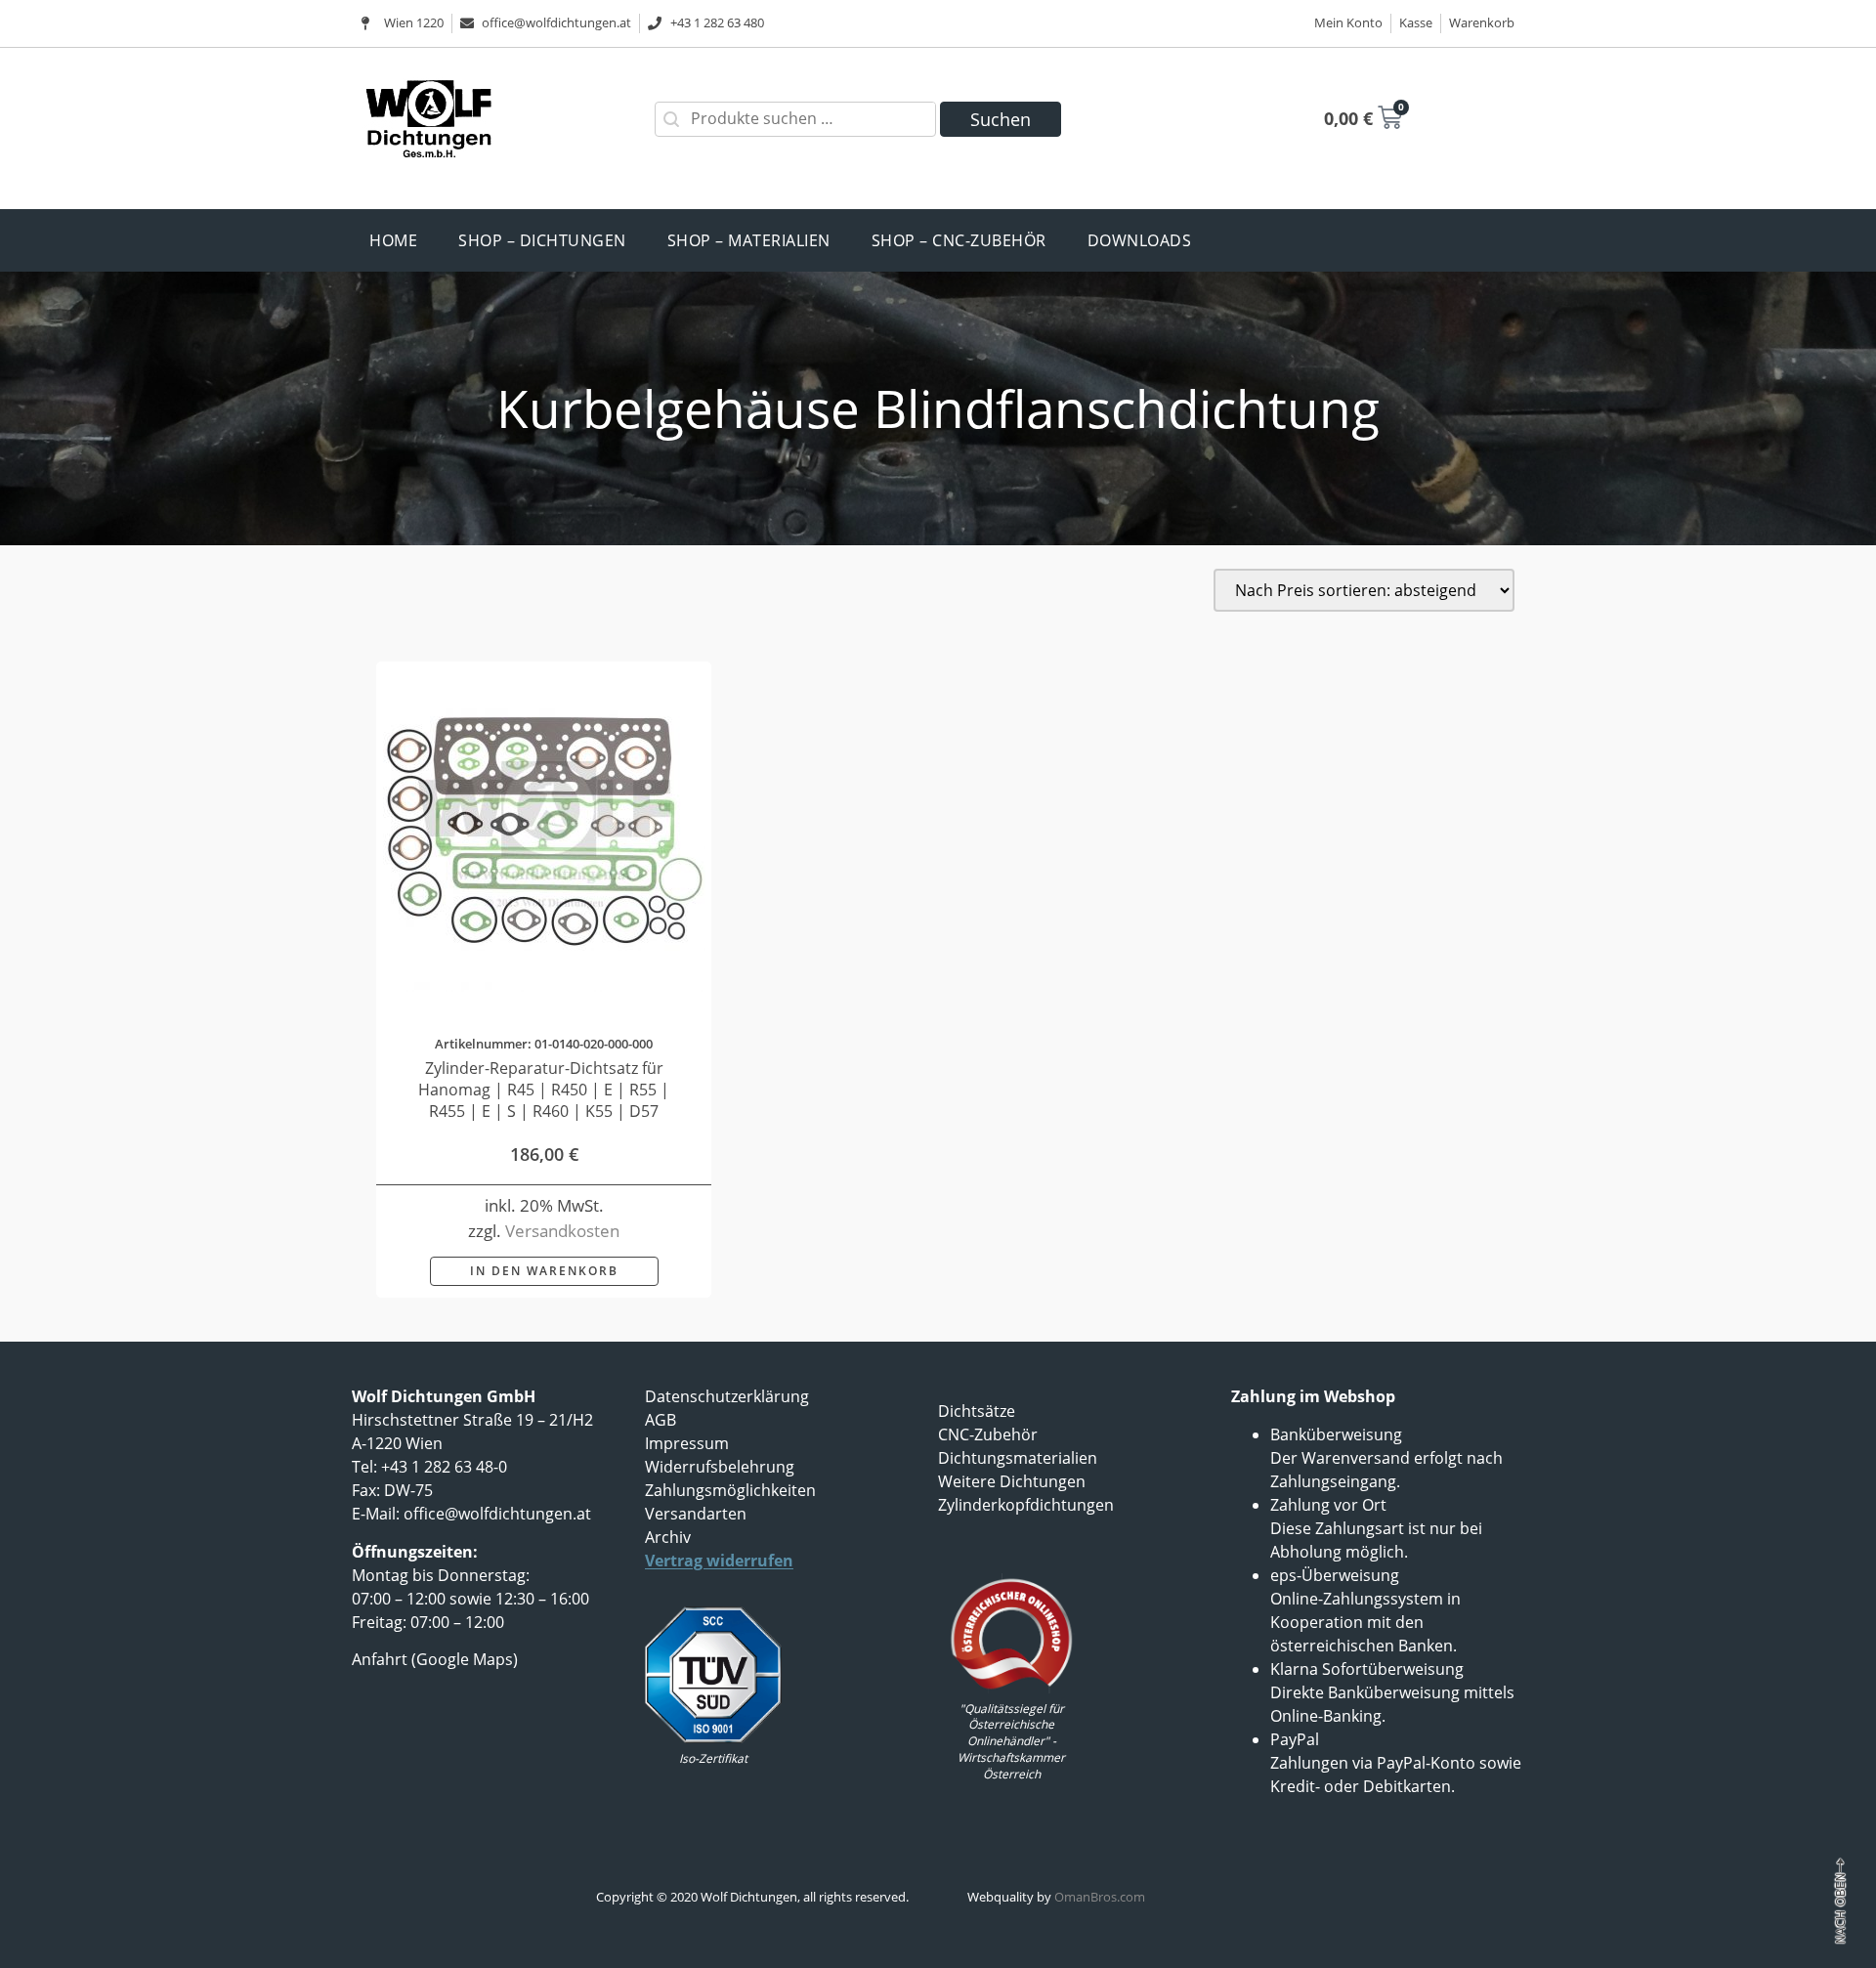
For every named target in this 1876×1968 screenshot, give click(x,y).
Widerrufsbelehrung (720, 1467)
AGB (661, 1420)
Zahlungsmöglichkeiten (730, 1490)
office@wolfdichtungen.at (497, 1514)
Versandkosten (562, 1231)
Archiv (668, 1537)
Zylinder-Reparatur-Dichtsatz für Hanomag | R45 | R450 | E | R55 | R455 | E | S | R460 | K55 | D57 (544, 1090)
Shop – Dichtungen (542, 240)
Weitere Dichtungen (1012, 1481)
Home (393, 240)
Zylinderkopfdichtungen (1026, 1505)
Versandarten (696, 1514)
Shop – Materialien (749, 240)
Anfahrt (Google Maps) (435, 1659)
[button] (544, 1271)
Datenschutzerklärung (727, 1396)
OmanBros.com (1100, 1897)
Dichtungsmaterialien (1018, 1458)
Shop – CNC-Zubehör (959, 240)
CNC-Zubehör (988, 1434)
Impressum (687, 1443)
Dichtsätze (977, 1411)
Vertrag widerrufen (719, 1561)
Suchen (1001, 119)
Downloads (1140, 240)
